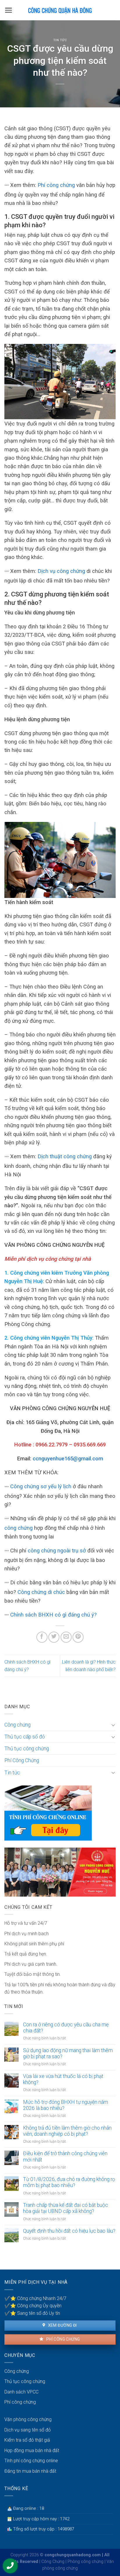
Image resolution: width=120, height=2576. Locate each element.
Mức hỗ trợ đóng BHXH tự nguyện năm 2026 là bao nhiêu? (66, 2105)
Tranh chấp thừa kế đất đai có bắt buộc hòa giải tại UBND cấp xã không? (66, 2208)
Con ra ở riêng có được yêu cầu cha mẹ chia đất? (66, 2028)
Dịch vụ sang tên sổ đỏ (28, 2430)
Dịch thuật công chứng (65, 1156)
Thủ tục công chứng (27, 1749)
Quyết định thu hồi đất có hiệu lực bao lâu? (69, 2231)
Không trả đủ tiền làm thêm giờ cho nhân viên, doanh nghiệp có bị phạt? (67, 2131)
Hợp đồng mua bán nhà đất (32, 2450)
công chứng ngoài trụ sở (57, 1551)
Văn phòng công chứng (28, 2419)
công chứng (18, 1528)
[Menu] (9, 10)
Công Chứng (53, 2562)
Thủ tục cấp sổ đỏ (25, 1737)
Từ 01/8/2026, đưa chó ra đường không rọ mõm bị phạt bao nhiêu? (69, 2182)
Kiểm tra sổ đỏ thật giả (27, 2440)
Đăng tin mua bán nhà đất (30, 2471)
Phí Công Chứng (22, 1760)
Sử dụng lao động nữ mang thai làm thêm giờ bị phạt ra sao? (68, 2053)
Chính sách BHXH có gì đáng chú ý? (53, 1615)
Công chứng (17, 1725)
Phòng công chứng (85, 2562)
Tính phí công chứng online (31, 2461)
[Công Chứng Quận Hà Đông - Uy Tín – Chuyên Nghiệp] (60, 10)
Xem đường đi (62, 2325)
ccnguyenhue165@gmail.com (68, 1459)
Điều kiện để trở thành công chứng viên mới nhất (65, 2156)
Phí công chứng (56, 185)
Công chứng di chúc (41, 1592)
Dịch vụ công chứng (61, 571)
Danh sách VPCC (21, 2392)
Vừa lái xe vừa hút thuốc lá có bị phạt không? (63, 2079)
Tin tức (60, 40)
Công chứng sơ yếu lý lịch (41, 1486)
